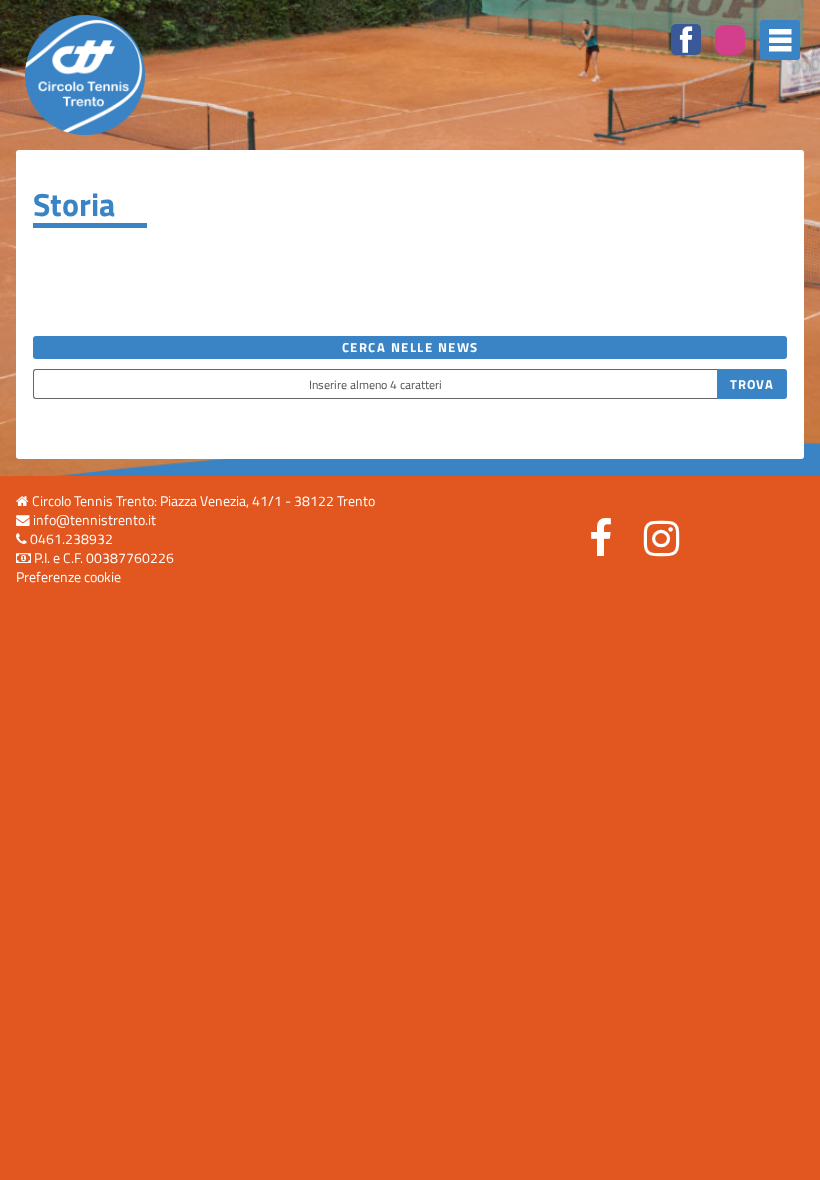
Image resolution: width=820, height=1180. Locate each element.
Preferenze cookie (68, 577)
